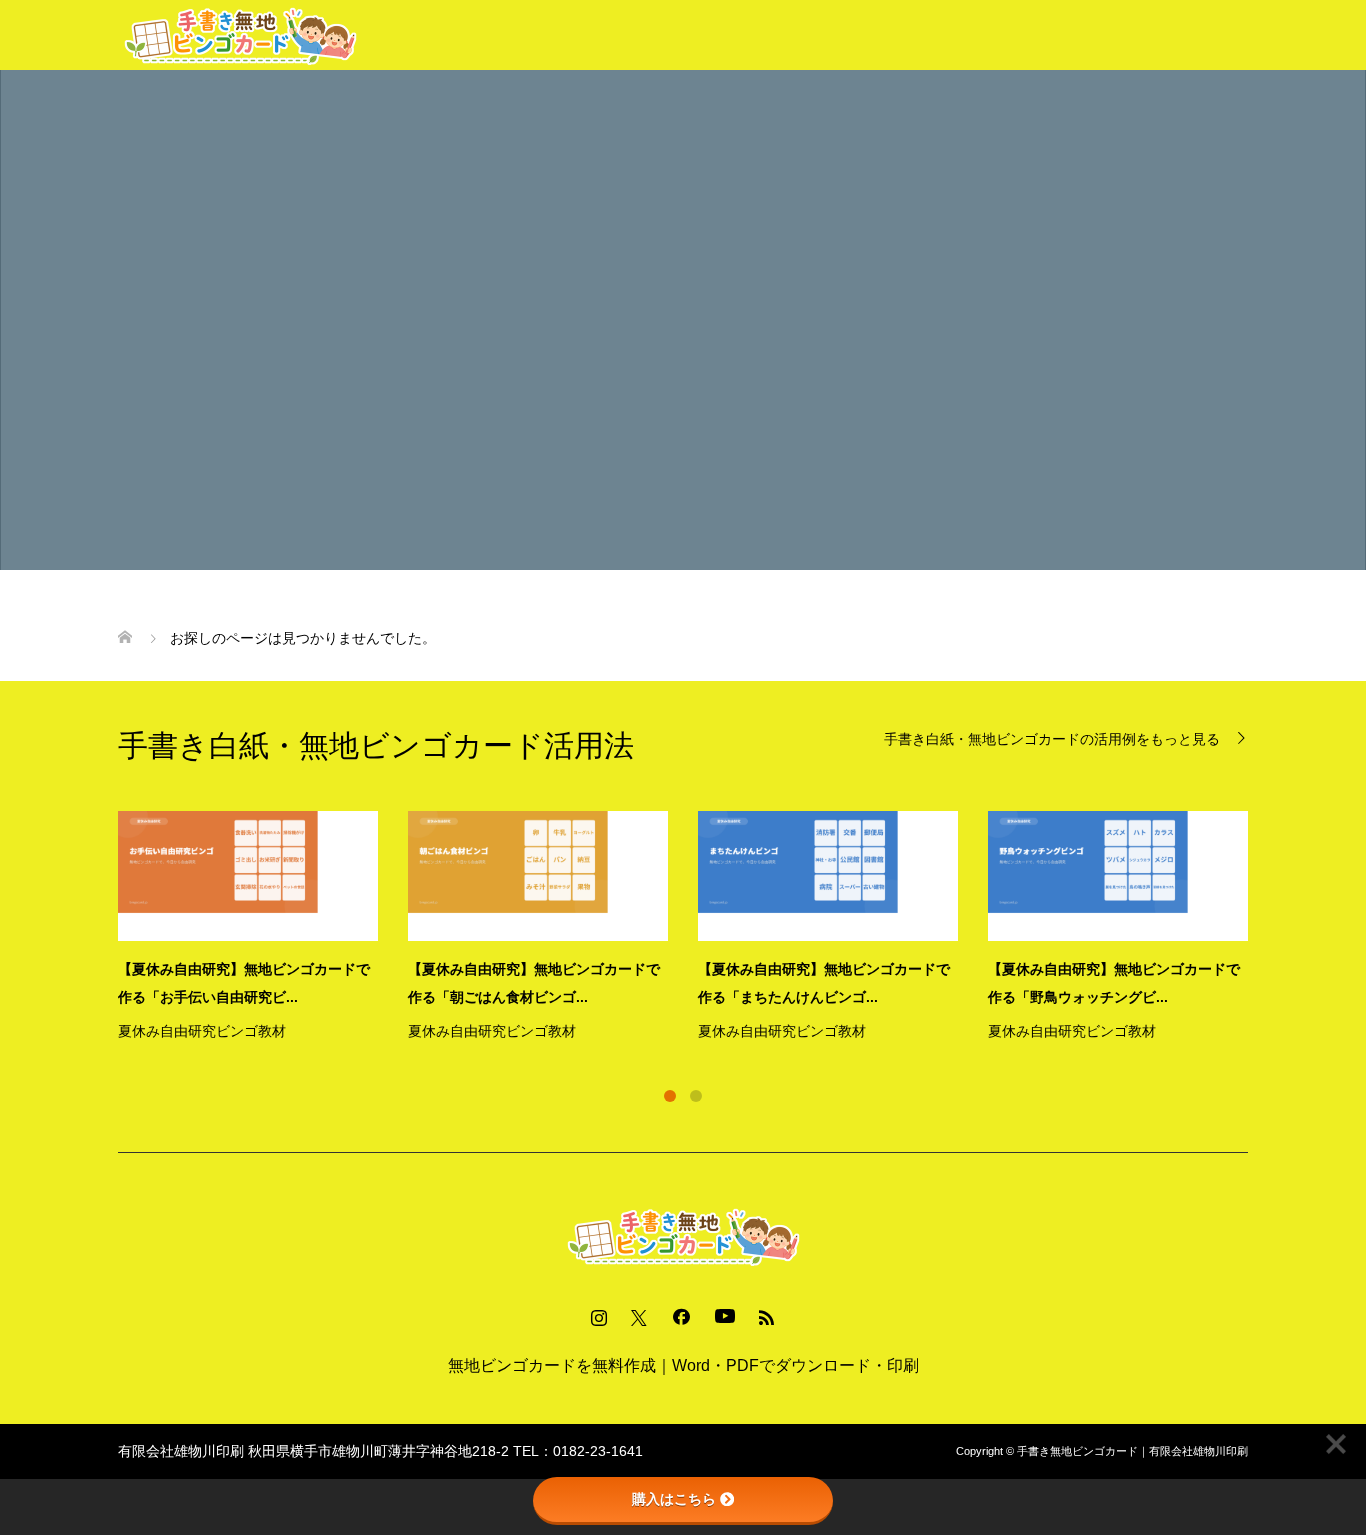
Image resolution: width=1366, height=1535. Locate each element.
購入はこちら (674, 1499)
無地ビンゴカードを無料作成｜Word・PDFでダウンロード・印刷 (683, 1365)
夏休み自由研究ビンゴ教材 (202, 1031)
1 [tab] (670, 1096)
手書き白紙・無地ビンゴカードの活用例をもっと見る (1052, 738)
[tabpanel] (698, 928)
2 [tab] (696, 1096)
